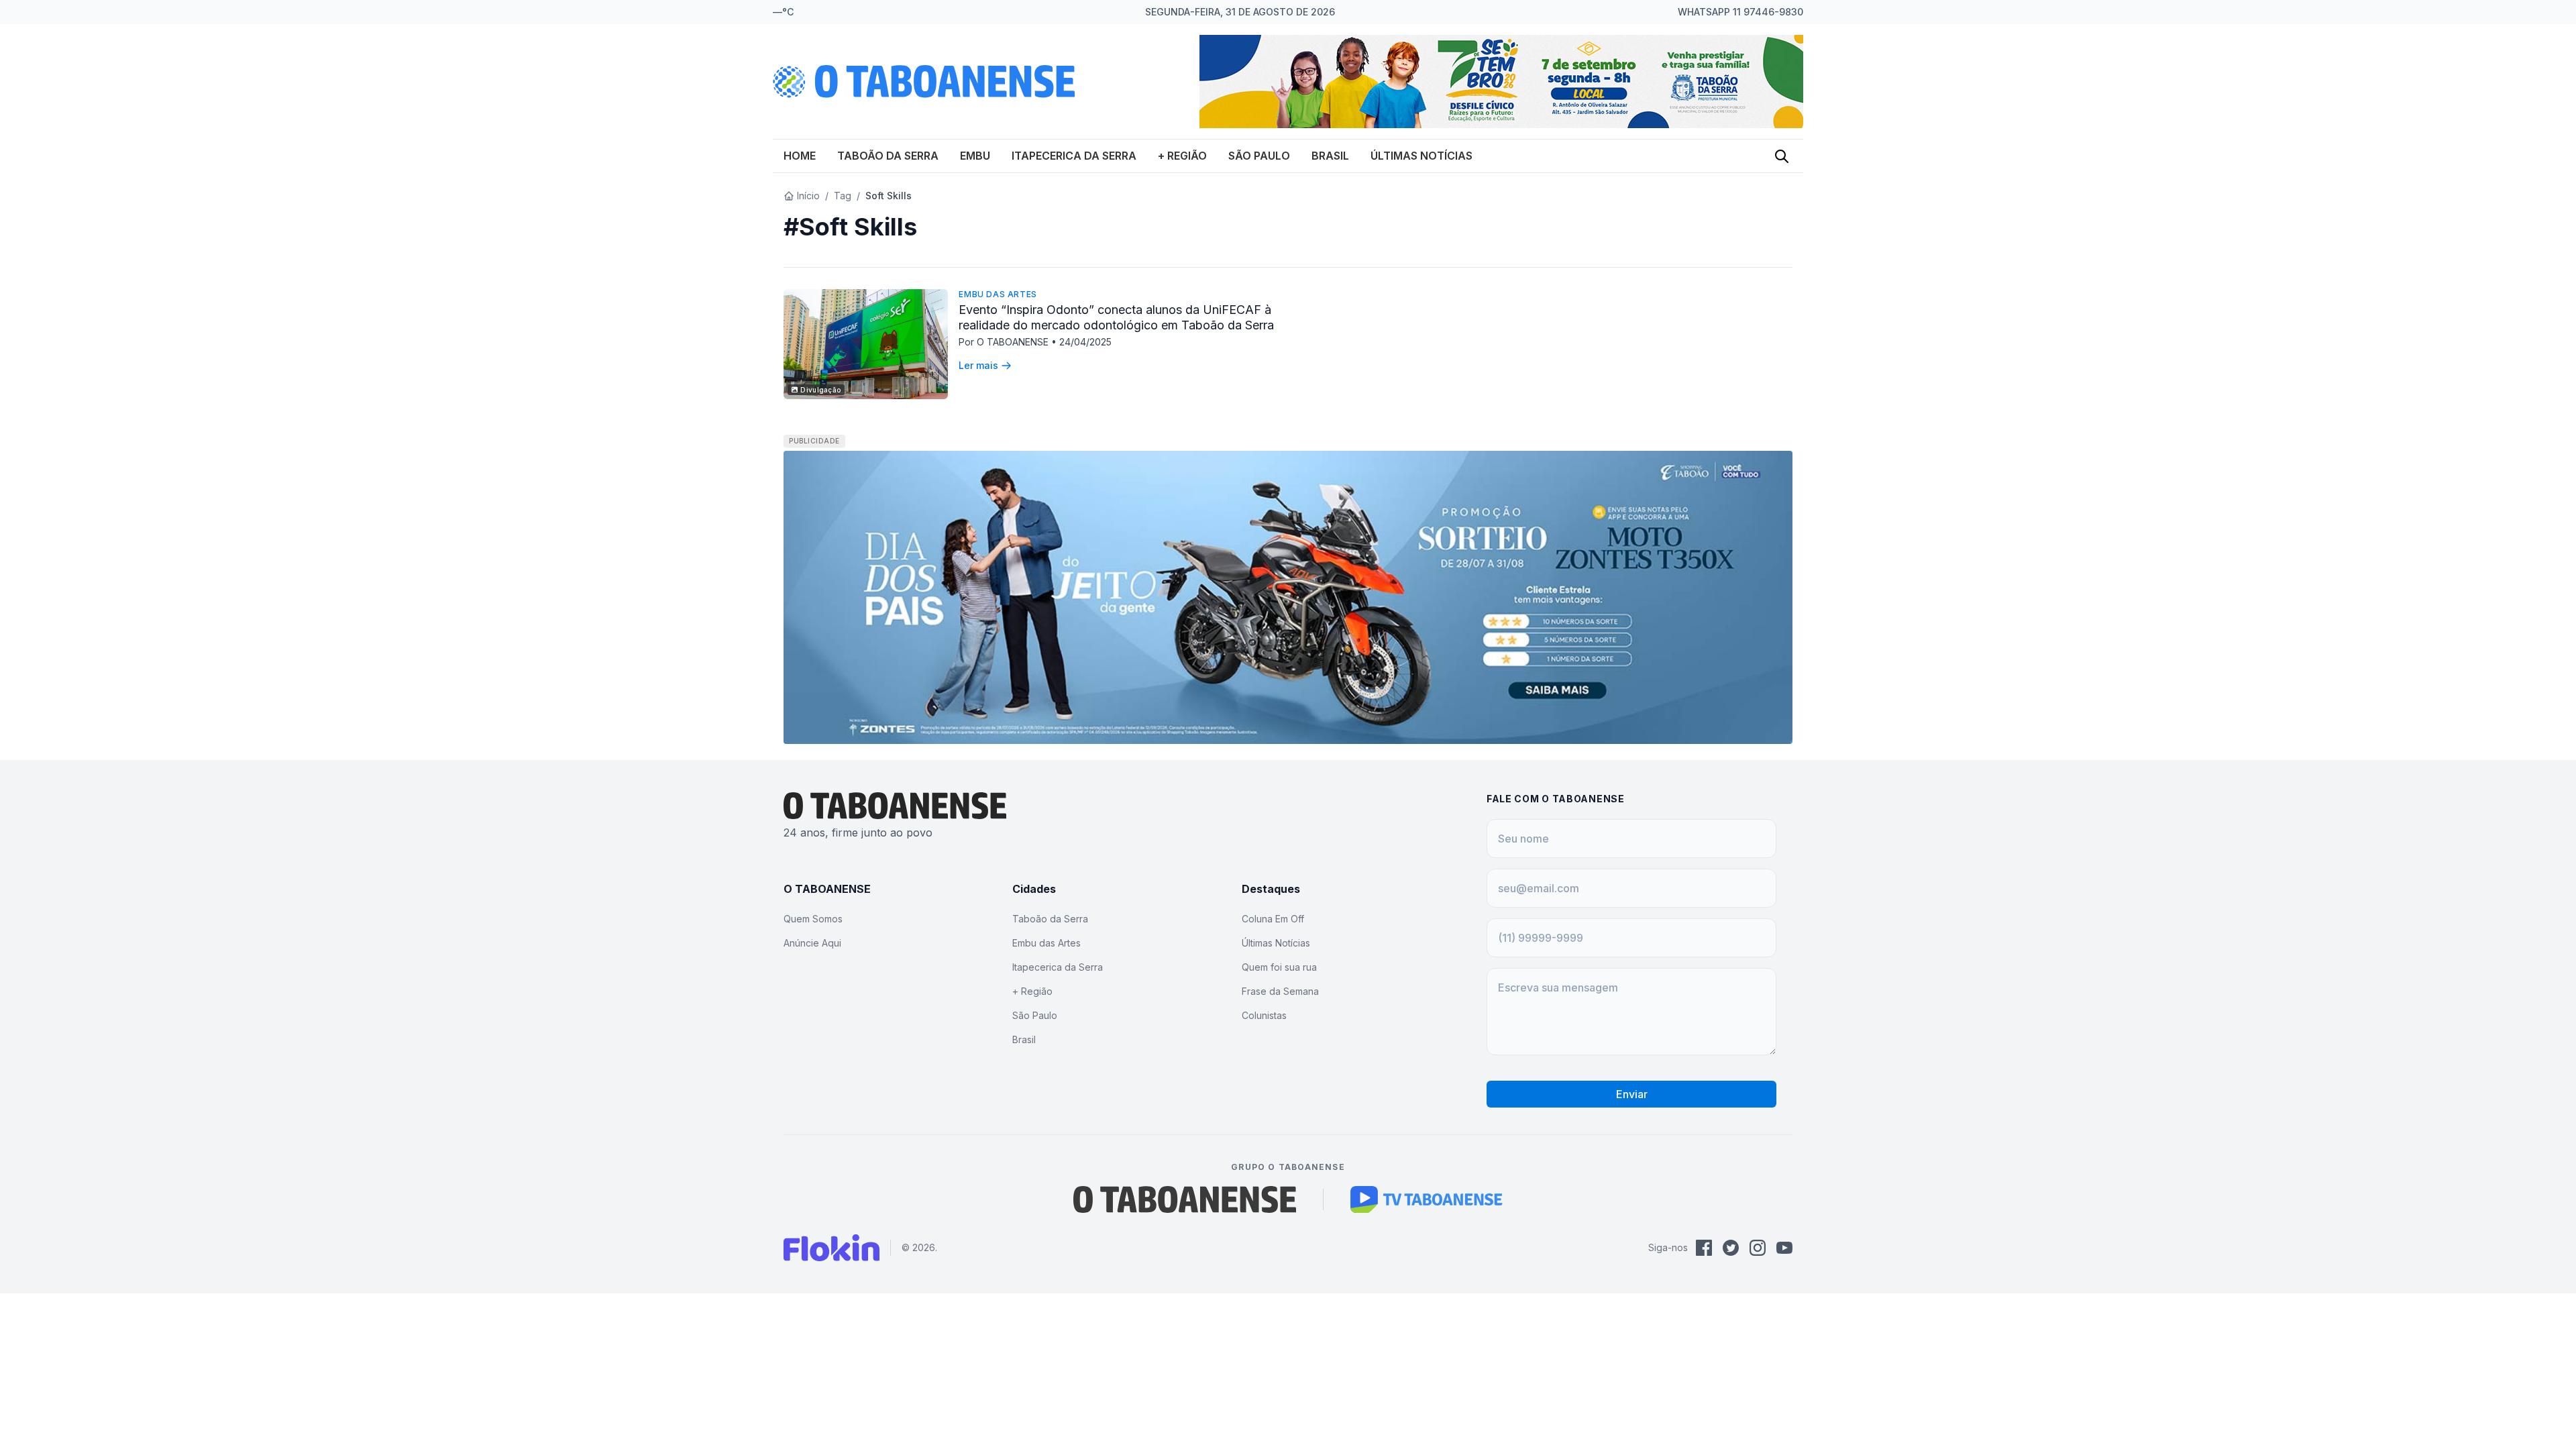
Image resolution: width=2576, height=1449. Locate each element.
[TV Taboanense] (1427, 1199)
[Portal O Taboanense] (1185, 1199)
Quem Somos (813, 919)
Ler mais (978, 365)
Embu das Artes (998, 294)
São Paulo (1259, 156)
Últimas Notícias (1421, 156)
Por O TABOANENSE (1005, 342)
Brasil (1330, 156)
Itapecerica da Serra (1074, 156)
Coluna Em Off (1273, 919)
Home (800, 156)
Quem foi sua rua (1279, 967)
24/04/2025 (1085, 342)
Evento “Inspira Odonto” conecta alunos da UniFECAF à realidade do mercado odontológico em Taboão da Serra (1116, 317)
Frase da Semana (1280, 991)
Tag (843, 196)
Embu (975, 156)
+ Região (1182, 156)
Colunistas (1264, 1015)
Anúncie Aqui (812, 943)
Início (808, 196)
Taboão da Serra (888, 156)
